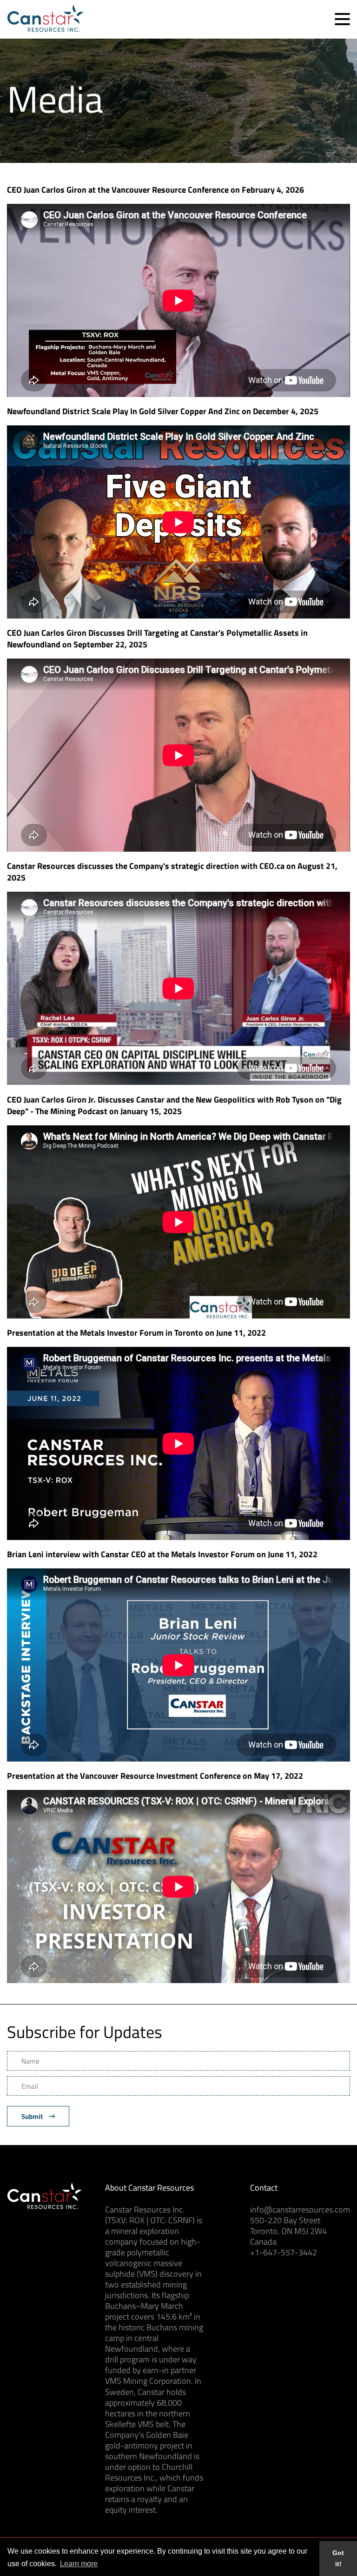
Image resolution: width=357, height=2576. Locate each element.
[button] (342, 19)
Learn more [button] (79, 2564)
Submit (33, 2116)
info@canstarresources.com (300, 2209)
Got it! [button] (338, 2558)
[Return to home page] (45, 29)
